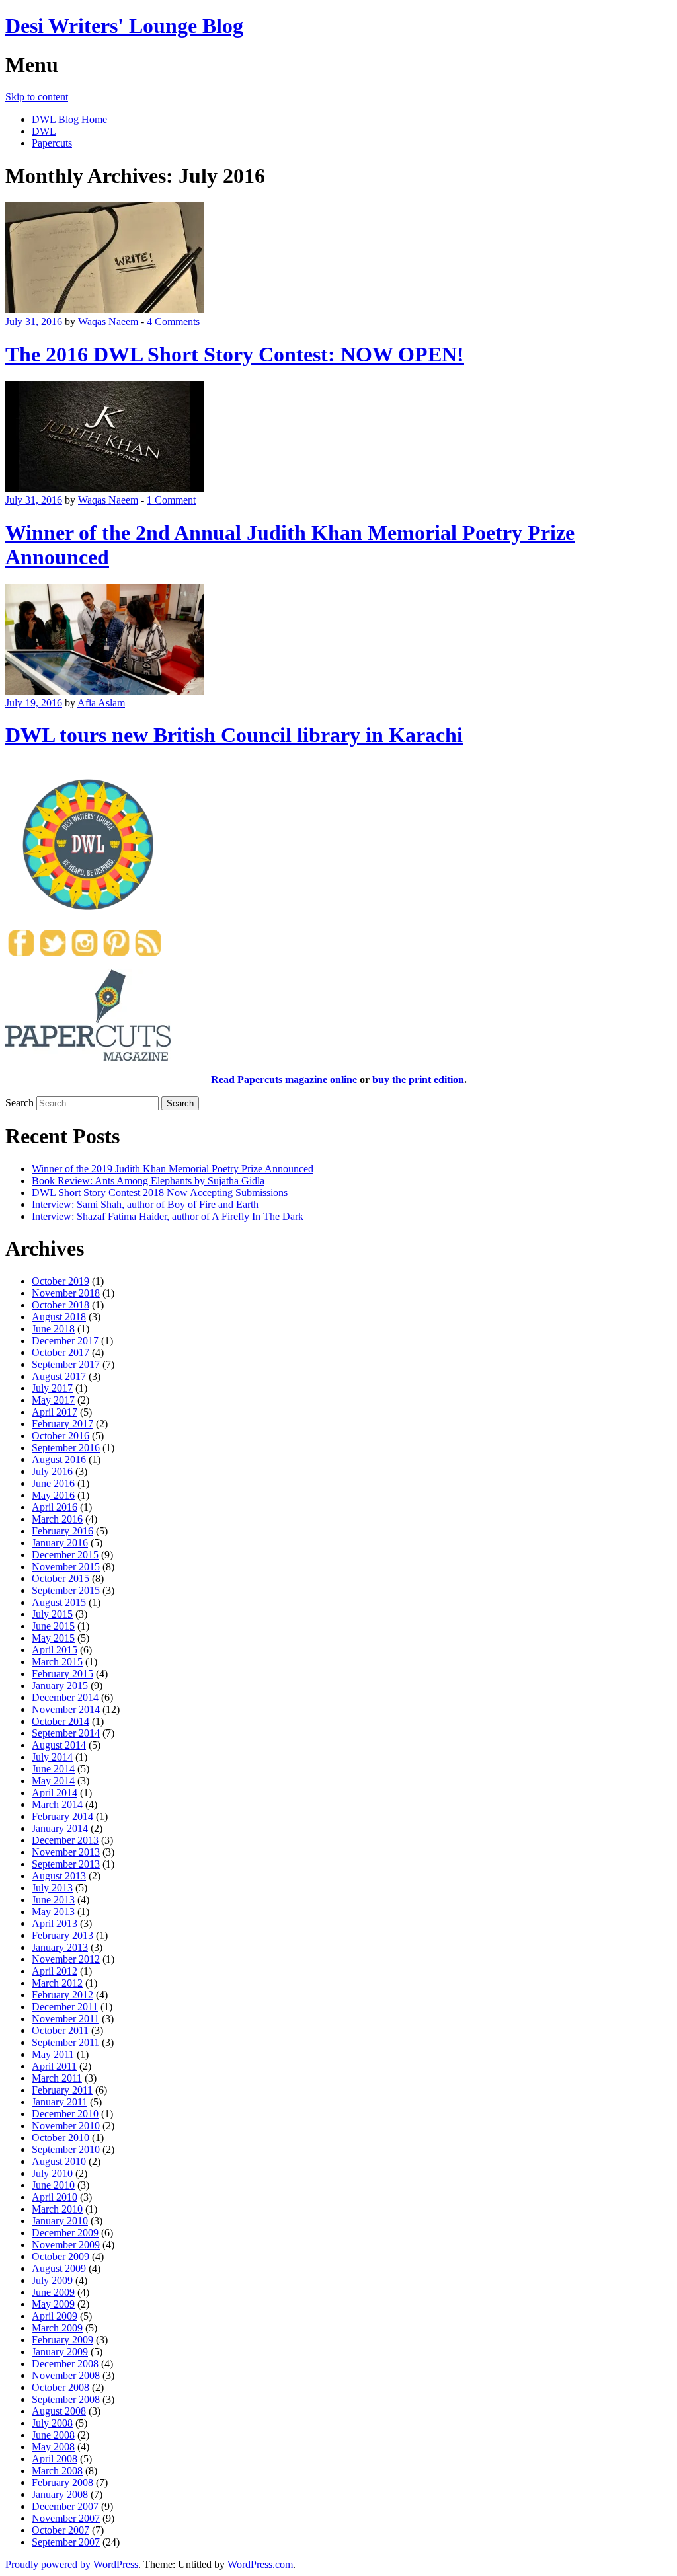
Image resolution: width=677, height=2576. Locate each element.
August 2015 (59, 1602)
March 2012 (57, 1983)
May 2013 (53, 1912)
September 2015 (66, 1590)
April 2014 (55, 1793)
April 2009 (55, 2316)
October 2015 (60, 1578)
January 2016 (60, 1543)
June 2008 (53, 2435)
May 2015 (53, 1638)
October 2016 (60, 1436)
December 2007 (65, 2506)
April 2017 (55, 1412)
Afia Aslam (101, 703)
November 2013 (66, 1852)
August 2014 (59, 1745)
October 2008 (60, 2387)
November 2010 (66, 2126)
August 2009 (59, 2268)
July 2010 (52, 2173)
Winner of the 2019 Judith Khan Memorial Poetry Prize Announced (173, 1169)
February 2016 (62, 1531)
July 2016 (52, 1471)
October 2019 (60, 1281)
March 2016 (57, 1519)
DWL (44, 131)
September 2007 (66, 2542)
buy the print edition (418, 1080)
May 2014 (53, 1781)
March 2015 (57, 1662)
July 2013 (52, 1888)
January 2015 (60, 1686)
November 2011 (65, 2019)
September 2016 (66, 1448)
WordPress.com (260, 2564)
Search (20, 1103)
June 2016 (53, 1483)
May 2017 (53, 1400)
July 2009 (52, 2280)
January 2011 (60, 2102)
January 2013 (60, 1947)
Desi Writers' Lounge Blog (124, 26)
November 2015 (66, 1567)
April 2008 (55, 2459)
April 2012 (55, 1971)
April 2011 (54, 2066)
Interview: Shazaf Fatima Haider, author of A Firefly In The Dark (168, 1216)
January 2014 (60, 1828)
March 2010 (57, 2209)
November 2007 (66, 2518)
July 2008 (52, 2423)
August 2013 (59, 1876)
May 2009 (53, 2304)
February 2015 (62, 1674)
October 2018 (60, 1305)
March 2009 (57, 2328)
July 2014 (52, 1757)
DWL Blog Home (69, 119)
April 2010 (55, 2197)
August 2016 (59, 1459)
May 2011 (53, 2054)
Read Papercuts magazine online (284, 1080)
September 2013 (66, 1864)
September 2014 (66, 1733)
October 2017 (60, 1352)
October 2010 (60, 2138)
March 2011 (57, 2078)
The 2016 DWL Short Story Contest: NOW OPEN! (235, 354)
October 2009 (60, 2256)
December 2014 (65, 1697)
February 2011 (62, 2090)
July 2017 (52, 1388)
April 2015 (55, 1650)
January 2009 (60, 2352)
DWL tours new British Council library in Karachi (234, 735)
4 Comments (173, 322)
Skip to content (37, 97)
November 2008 (66, 2375)
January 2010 (60, 2221)
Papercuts (52, 143)
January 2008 (60, 2494)
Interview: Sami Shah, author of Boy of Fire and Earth (145, 1204)
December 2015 (65, 1555)
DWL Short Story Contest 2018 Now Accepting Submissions (160, 1193)
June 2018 (53, 1329)
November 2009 (66, 2245)
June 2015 (53, 1626)
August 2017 (59, 1376)
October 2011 (60, 2030)
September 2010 (66, 2149)
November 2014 (66, 1709)
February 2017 (62, 1424)
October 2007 (60, 2530)
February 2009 (62, 2340)
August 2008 (59, 2411)
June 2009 (53, 2292)
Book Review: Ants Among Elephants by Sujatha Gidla (148, 1181)
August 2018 (59, 1317)
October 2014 (60, 1721)
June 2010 (53, 2185)
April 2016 (55, 1507)
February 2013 (62, 1935)
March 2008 (57, 2471)
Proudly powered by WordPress (72, 2564)
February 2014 (62, 1816)
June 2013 (53, 1900)
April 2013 (55, 1923)
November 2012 (66, 1959)
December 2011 (65, 2007)
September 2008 (66, 2399)
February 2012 (62, 1995)
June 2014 (53, 1769)
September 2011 (65, 2042)
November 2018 (66, 1293)
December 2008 (65, 2364)
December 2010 (65, 2114)
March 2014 (57, 1804)
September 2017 (66, 1364)
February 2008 (62, 2482)
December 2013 (65, 1840)
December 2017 (65, 1341)
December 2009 (65, 2233)
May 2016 (53, 1495)
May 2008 (53, 2447)
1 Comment (171, 500)
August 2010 (59, 2161)
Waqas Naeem (108, 322)
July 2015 (52, 1614)
